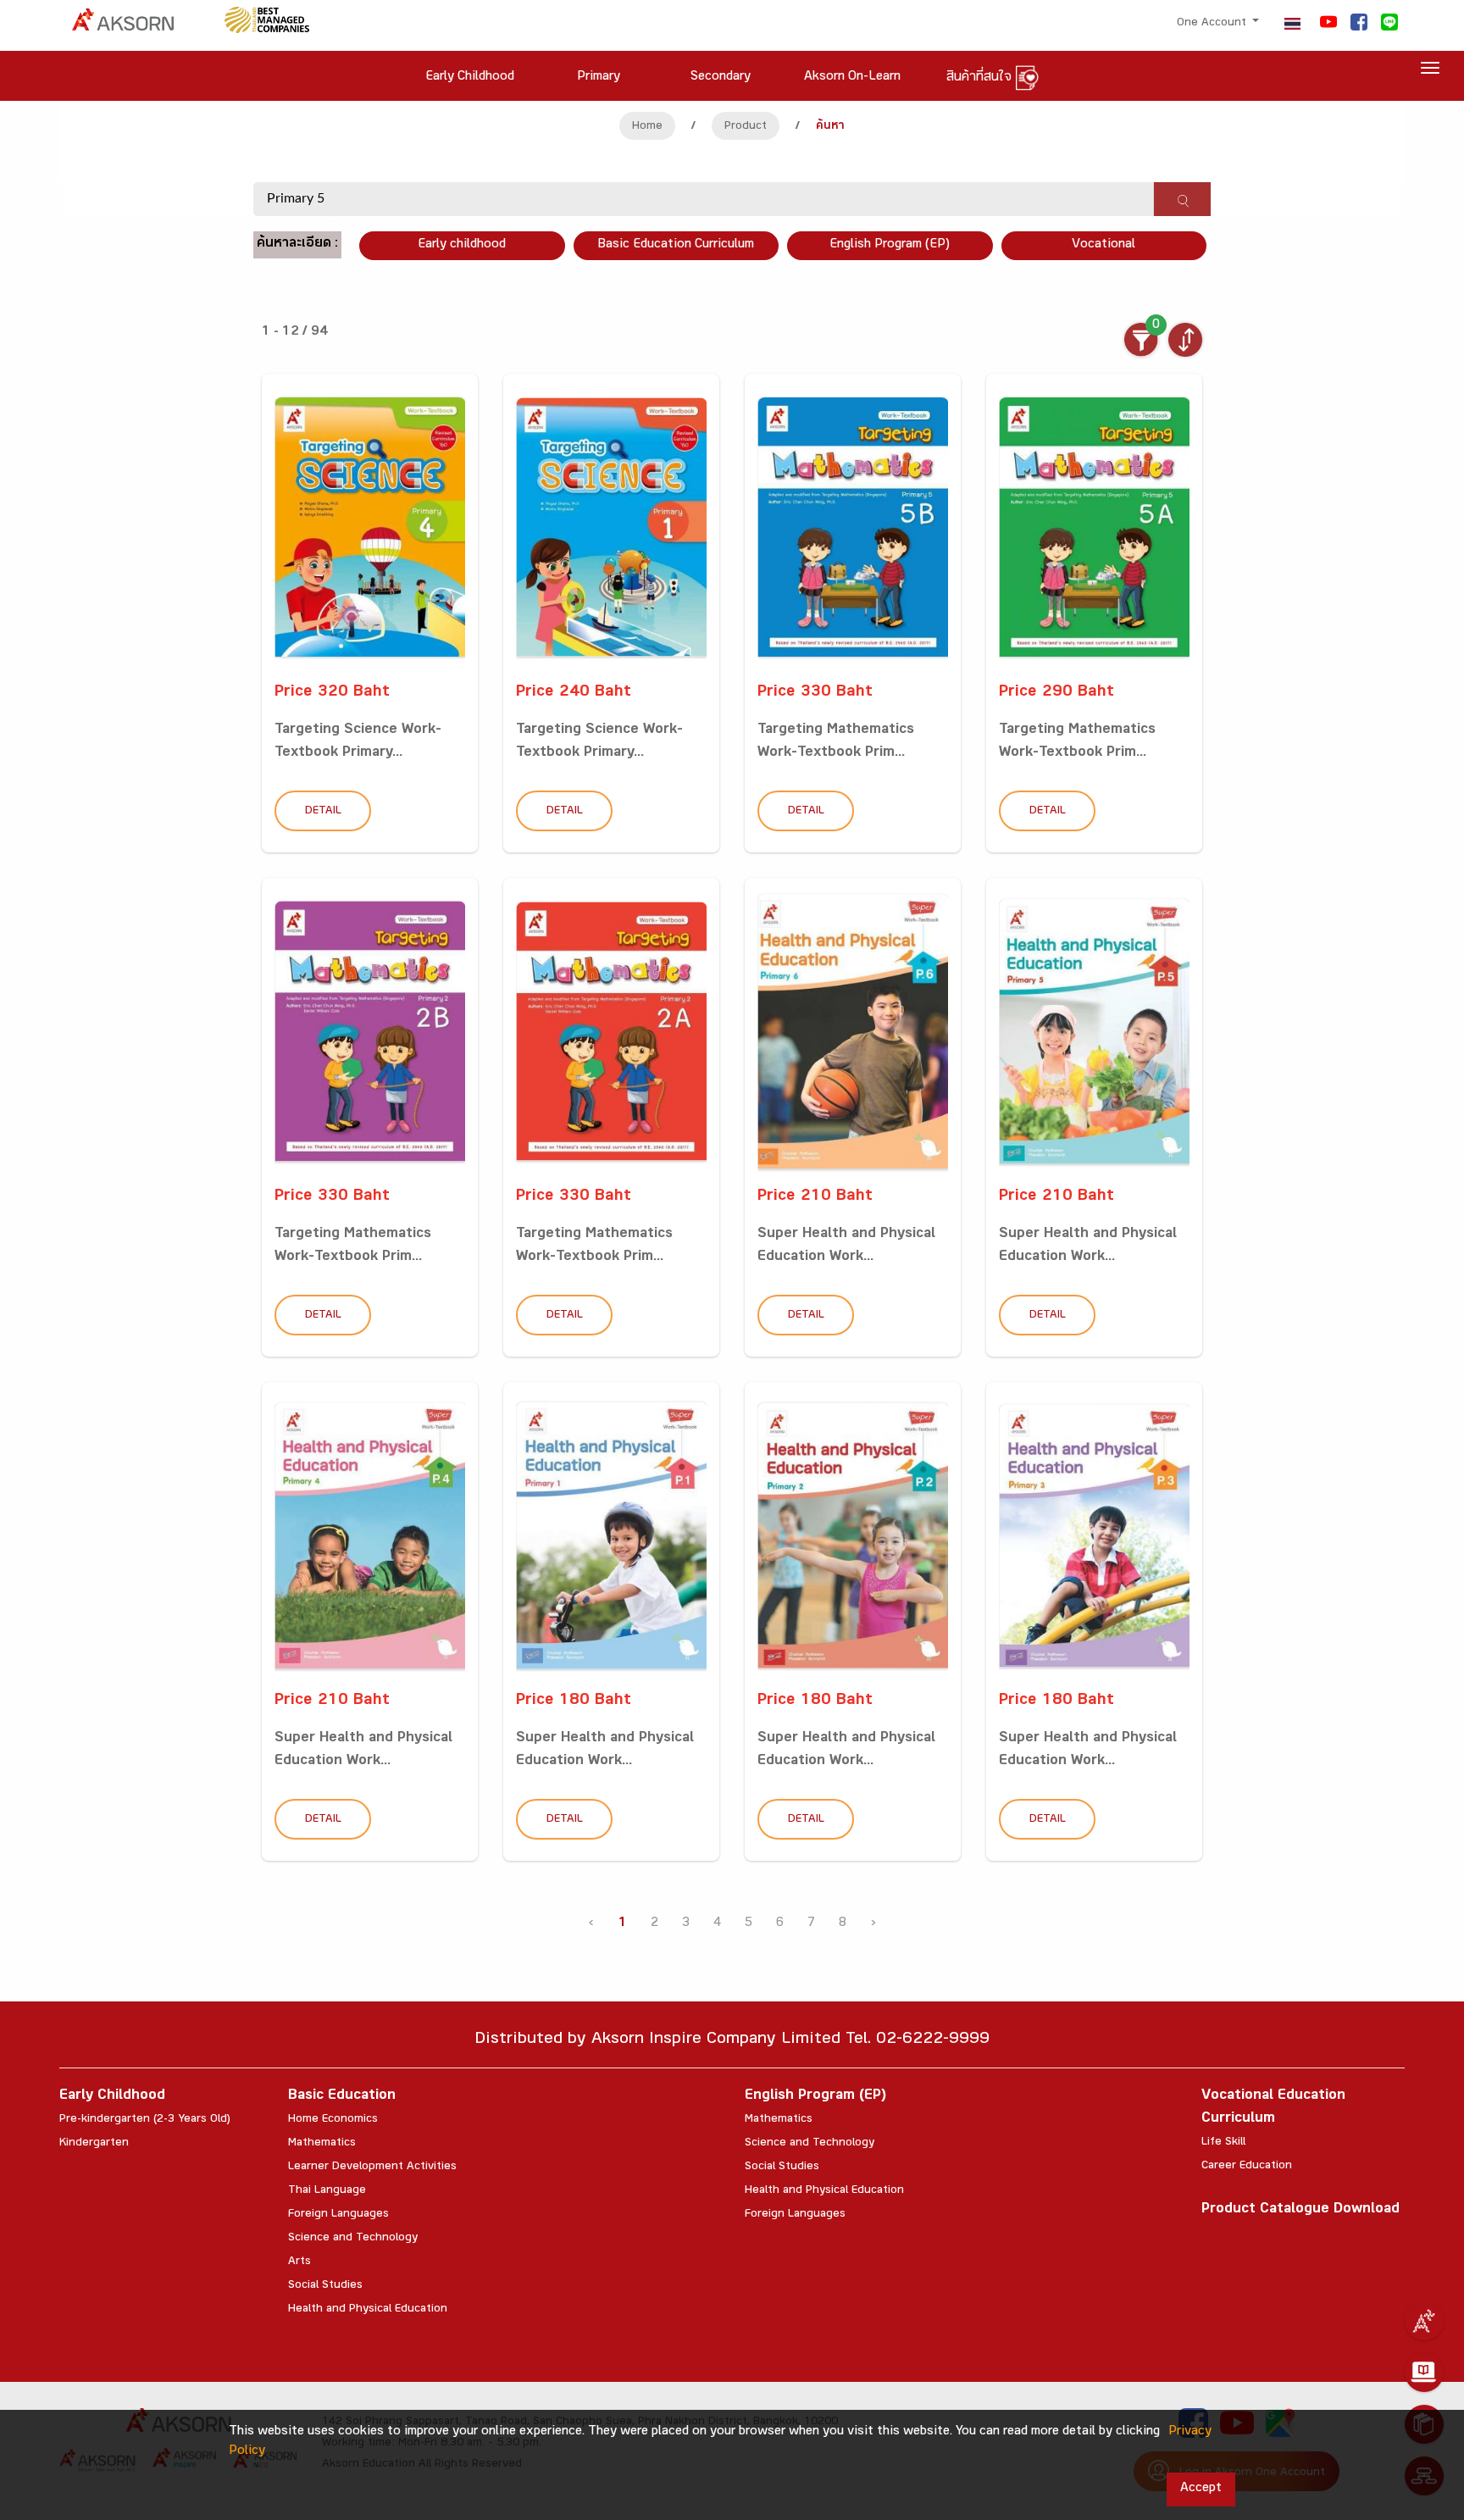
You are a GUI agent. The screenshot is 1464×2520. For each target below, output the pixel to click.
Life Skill (1223, 2143)
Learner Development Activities (372, 2168)
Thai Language (327, 2191)
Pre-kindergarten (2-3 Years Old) (145, 2120)
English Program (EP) (890, 245)
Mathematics (322, 2144)
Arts (299, 2262)
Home (647, 127)
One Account (1213, 24)
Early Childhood (112, 2097)
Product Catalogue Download (1300, 2210)
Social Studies (325, 2286)
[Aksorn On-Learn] (1424, 2373)
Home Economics (333, 2120)
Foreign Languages (338, 2215)
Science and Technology (353, 2239)
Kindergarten (94, 2144)
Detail (323, 812)
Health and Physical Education (368, 2310)
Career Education (1247, 2167)
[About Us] (1424, 2321)
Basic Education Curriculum (676, 245)
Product (746, 127)
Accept (1201, 2489)
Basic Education (342, 2097)
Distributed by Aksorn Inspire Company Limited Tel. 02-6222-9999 (732, 2041)
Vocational (1104, 245)
